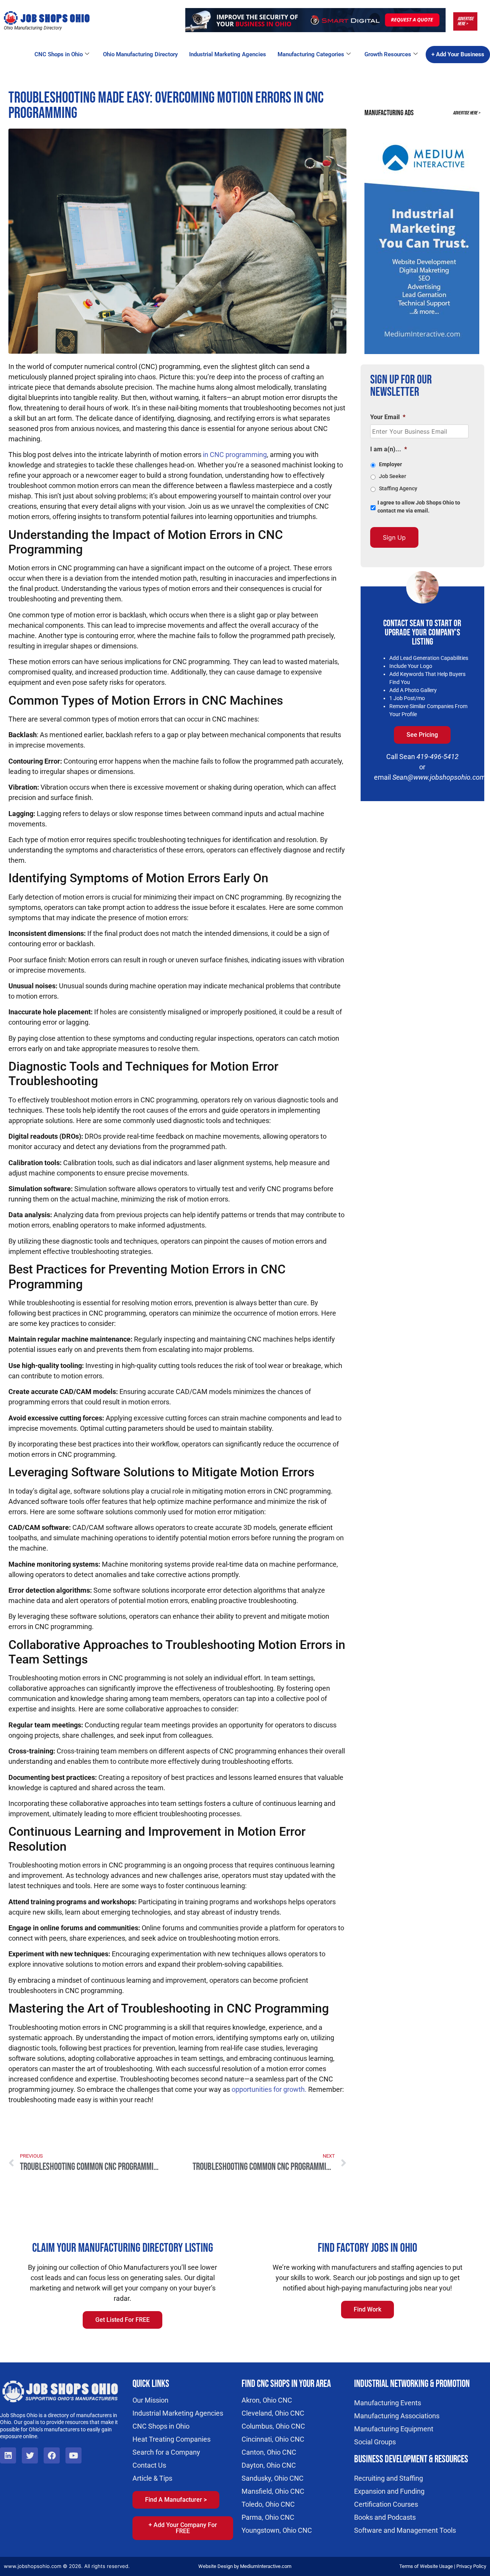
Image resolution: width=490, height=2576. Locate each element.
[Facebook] (52, 2455)
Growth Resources (388, 54)
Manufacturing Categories (311, 54)
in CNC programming (235, 455)
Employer (390, 464)
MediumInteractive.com (266, 2566)
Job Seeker (393, 476)
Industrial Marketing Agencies (228, 54)
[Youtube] (73, 2455)
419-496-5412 (438, 757)
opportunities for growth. (269, 2089)
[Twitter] (30, 2455)
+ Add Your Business (458, 54)
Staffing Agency (398, 488)
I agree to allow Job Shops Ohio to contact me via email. (419, 507)
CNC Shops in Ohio (59, 54)
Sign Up (394, 537)
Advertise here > (465, 21)
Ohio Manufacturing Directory (140, 54)
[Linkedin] (8, 2455)
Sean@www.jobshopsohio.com (439, 777)
